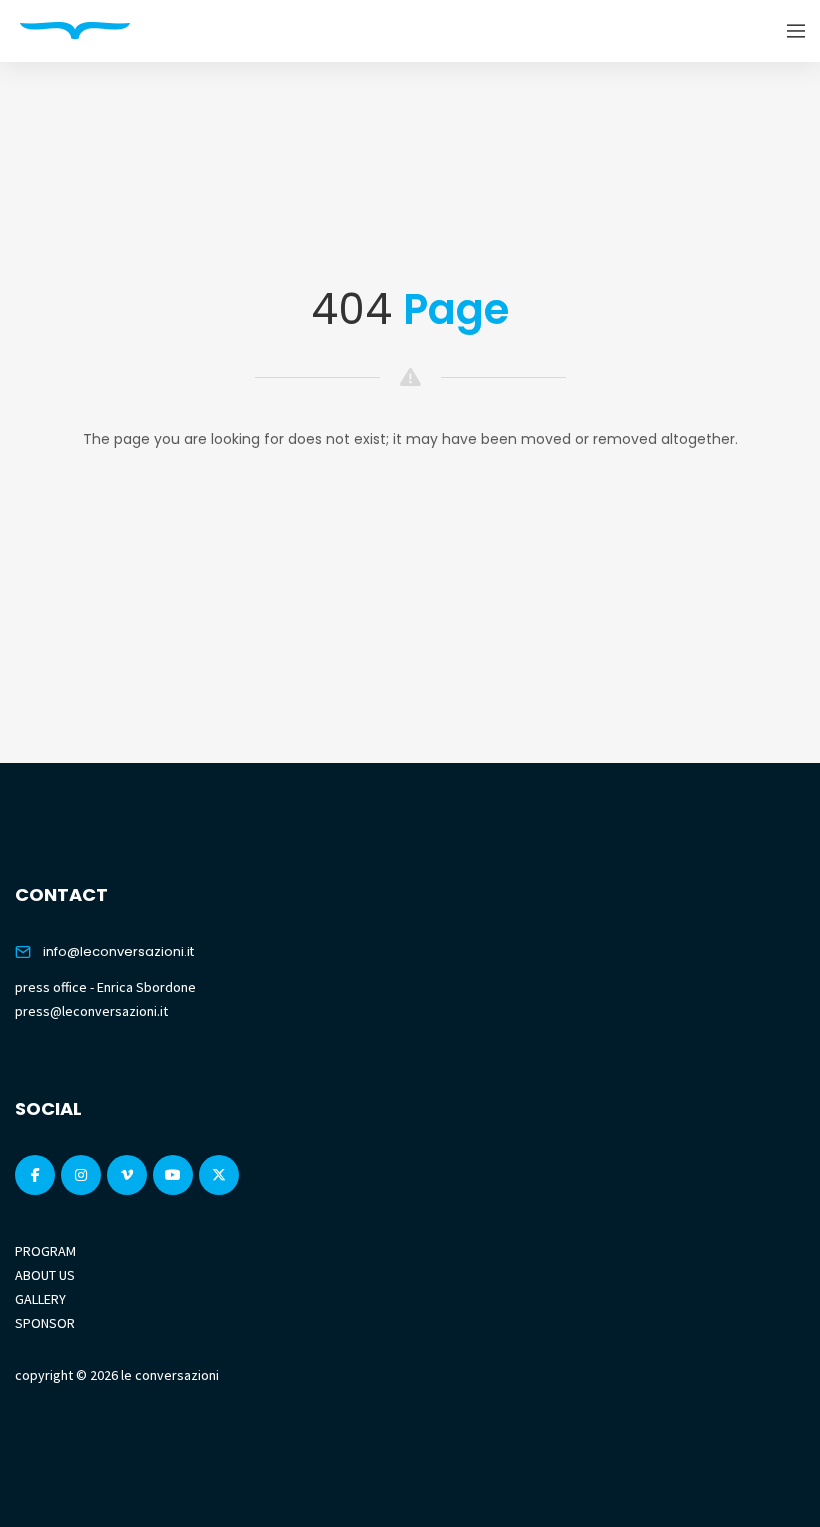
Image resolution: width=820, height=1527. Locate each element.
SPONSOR (45, 1323)
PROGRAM (45, 1251)
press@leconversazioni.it (91, 1011)
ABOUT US (45, 1275)
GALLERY (40, 1299)
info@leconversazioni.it (118, 951)
